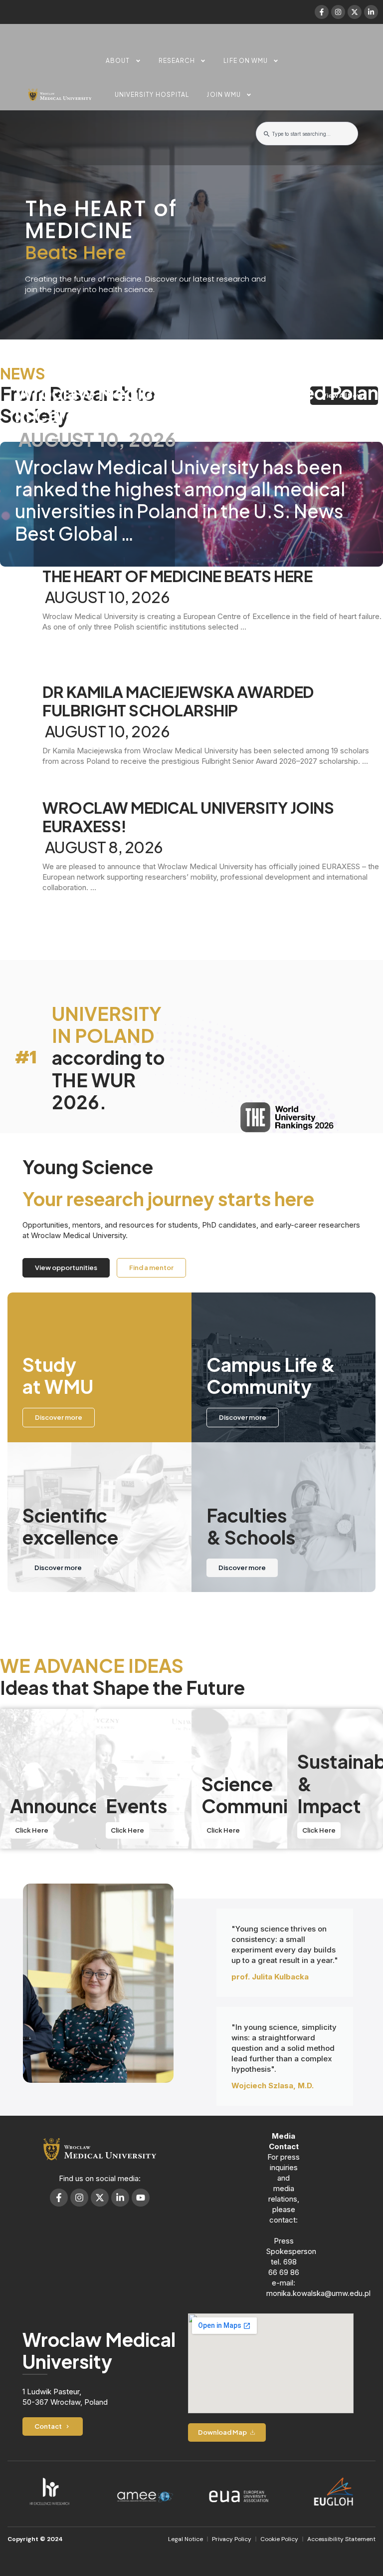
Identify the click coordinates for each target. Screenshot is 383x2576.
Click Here (32, 1830)
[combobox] (307, 134)
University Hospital (152, 95)
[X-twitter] (355, 12)
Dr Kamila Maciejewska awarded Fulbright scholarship (178, 701)
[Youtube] (141, 2198)
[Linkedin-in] (371, 12)
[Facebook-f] (322, 12)
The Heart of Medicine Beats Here (177, 576)
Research (177, 61)
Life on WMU (246, 61)
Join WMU (224, 95)
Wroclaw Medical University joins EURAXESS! (188, 817)
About (118, 61)
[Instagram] (338, 12)
